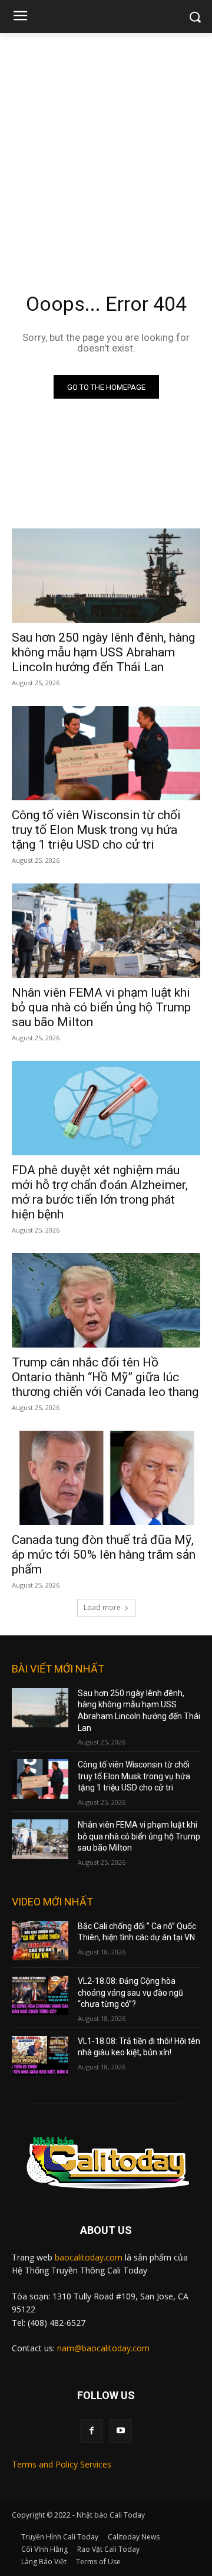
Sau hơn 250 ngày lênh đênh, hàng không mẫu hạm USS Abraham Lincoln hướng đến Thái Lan (103, 652)
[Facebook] (92, 2431)
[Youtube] (120, 2431)
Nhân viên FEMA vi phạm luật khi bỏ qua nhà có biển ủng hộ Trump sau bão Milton (101, 1007)
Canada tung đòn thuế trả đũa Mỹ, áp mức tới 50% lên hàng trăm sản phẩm (104, 1555)
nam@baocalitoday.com (103, 2348)
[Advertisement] (106, 145)
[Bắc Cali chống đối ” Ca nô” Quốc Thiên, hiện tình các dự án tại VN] (40, 1941)
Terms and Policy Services (62, 2464)
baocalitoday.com (89, 2257)
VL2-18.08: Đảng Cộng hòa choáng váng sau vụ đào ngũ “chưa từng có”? (130, 1992)
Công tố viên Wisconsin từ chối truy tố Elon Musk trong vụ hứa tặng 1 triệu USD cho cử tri (96, 830)
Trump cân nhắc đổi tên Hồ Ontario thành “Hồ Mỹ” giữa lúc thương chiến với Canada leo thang (105, 1377)
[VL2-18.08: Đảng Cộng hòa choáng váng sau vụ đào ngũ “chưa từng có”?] (40, 1995)
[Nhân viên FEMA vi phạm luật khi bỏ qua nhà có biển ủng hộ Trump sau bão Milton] (106, 931)
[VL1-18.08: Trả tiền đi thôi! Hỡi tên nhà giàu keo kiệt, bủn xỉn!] (40, 2056)
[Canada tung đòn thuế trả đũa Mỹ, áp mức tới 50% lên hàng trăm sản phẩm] (106, 1478)
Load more (102, 1607)
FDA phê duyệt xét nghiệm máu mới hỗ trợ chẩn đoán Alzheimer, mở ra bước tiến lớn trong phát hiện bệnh (100, 1192)
